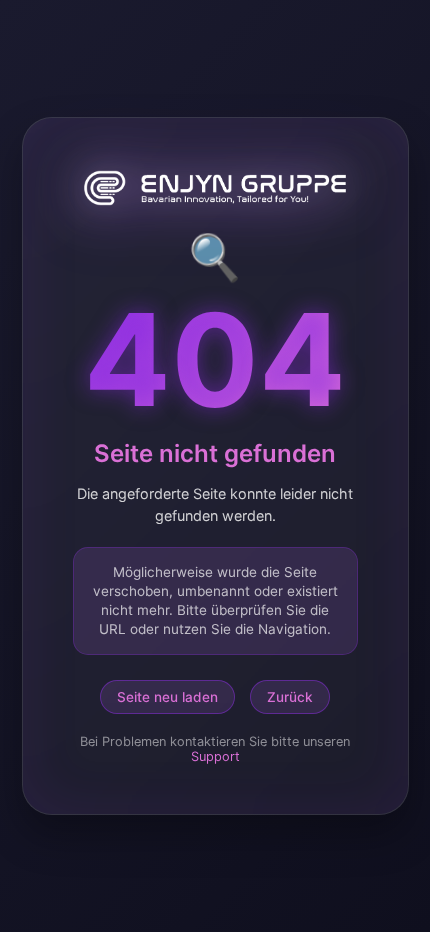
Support (215, 756)
